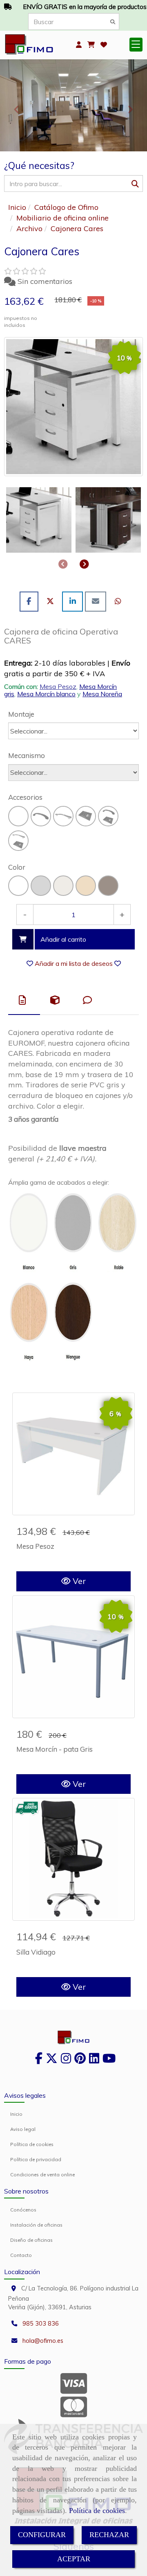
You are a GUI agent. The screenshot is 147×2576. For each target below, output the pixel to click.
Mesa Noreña (102, 694)
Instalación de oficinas (36, 2225)
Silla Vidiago (36, 1952)
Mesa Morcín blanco (46, 694)
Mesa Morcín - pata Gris (55, 1749)
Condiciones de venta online (42, 2174)
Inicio (16, 2114)
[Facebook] (39, 2061)
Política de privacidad (36, 2159)
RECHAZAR (109, 2535)
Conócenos (23, 2210)
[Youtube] (109, 2061)
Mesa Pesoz (58, 686)
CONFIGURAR (42, 2535)
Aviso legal (23, 2129)
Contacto (21, 2255)
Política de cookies (97, 2511)
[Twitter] (52, 2061)
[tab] (24, 1000)
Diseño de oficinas (31, 2240)
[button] (79, 45)
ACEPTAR (74, 2559)
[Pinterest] (80, 2061)
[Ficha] (73, 1454)
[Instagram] (66, 2061)
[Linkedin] (94, 2061)
